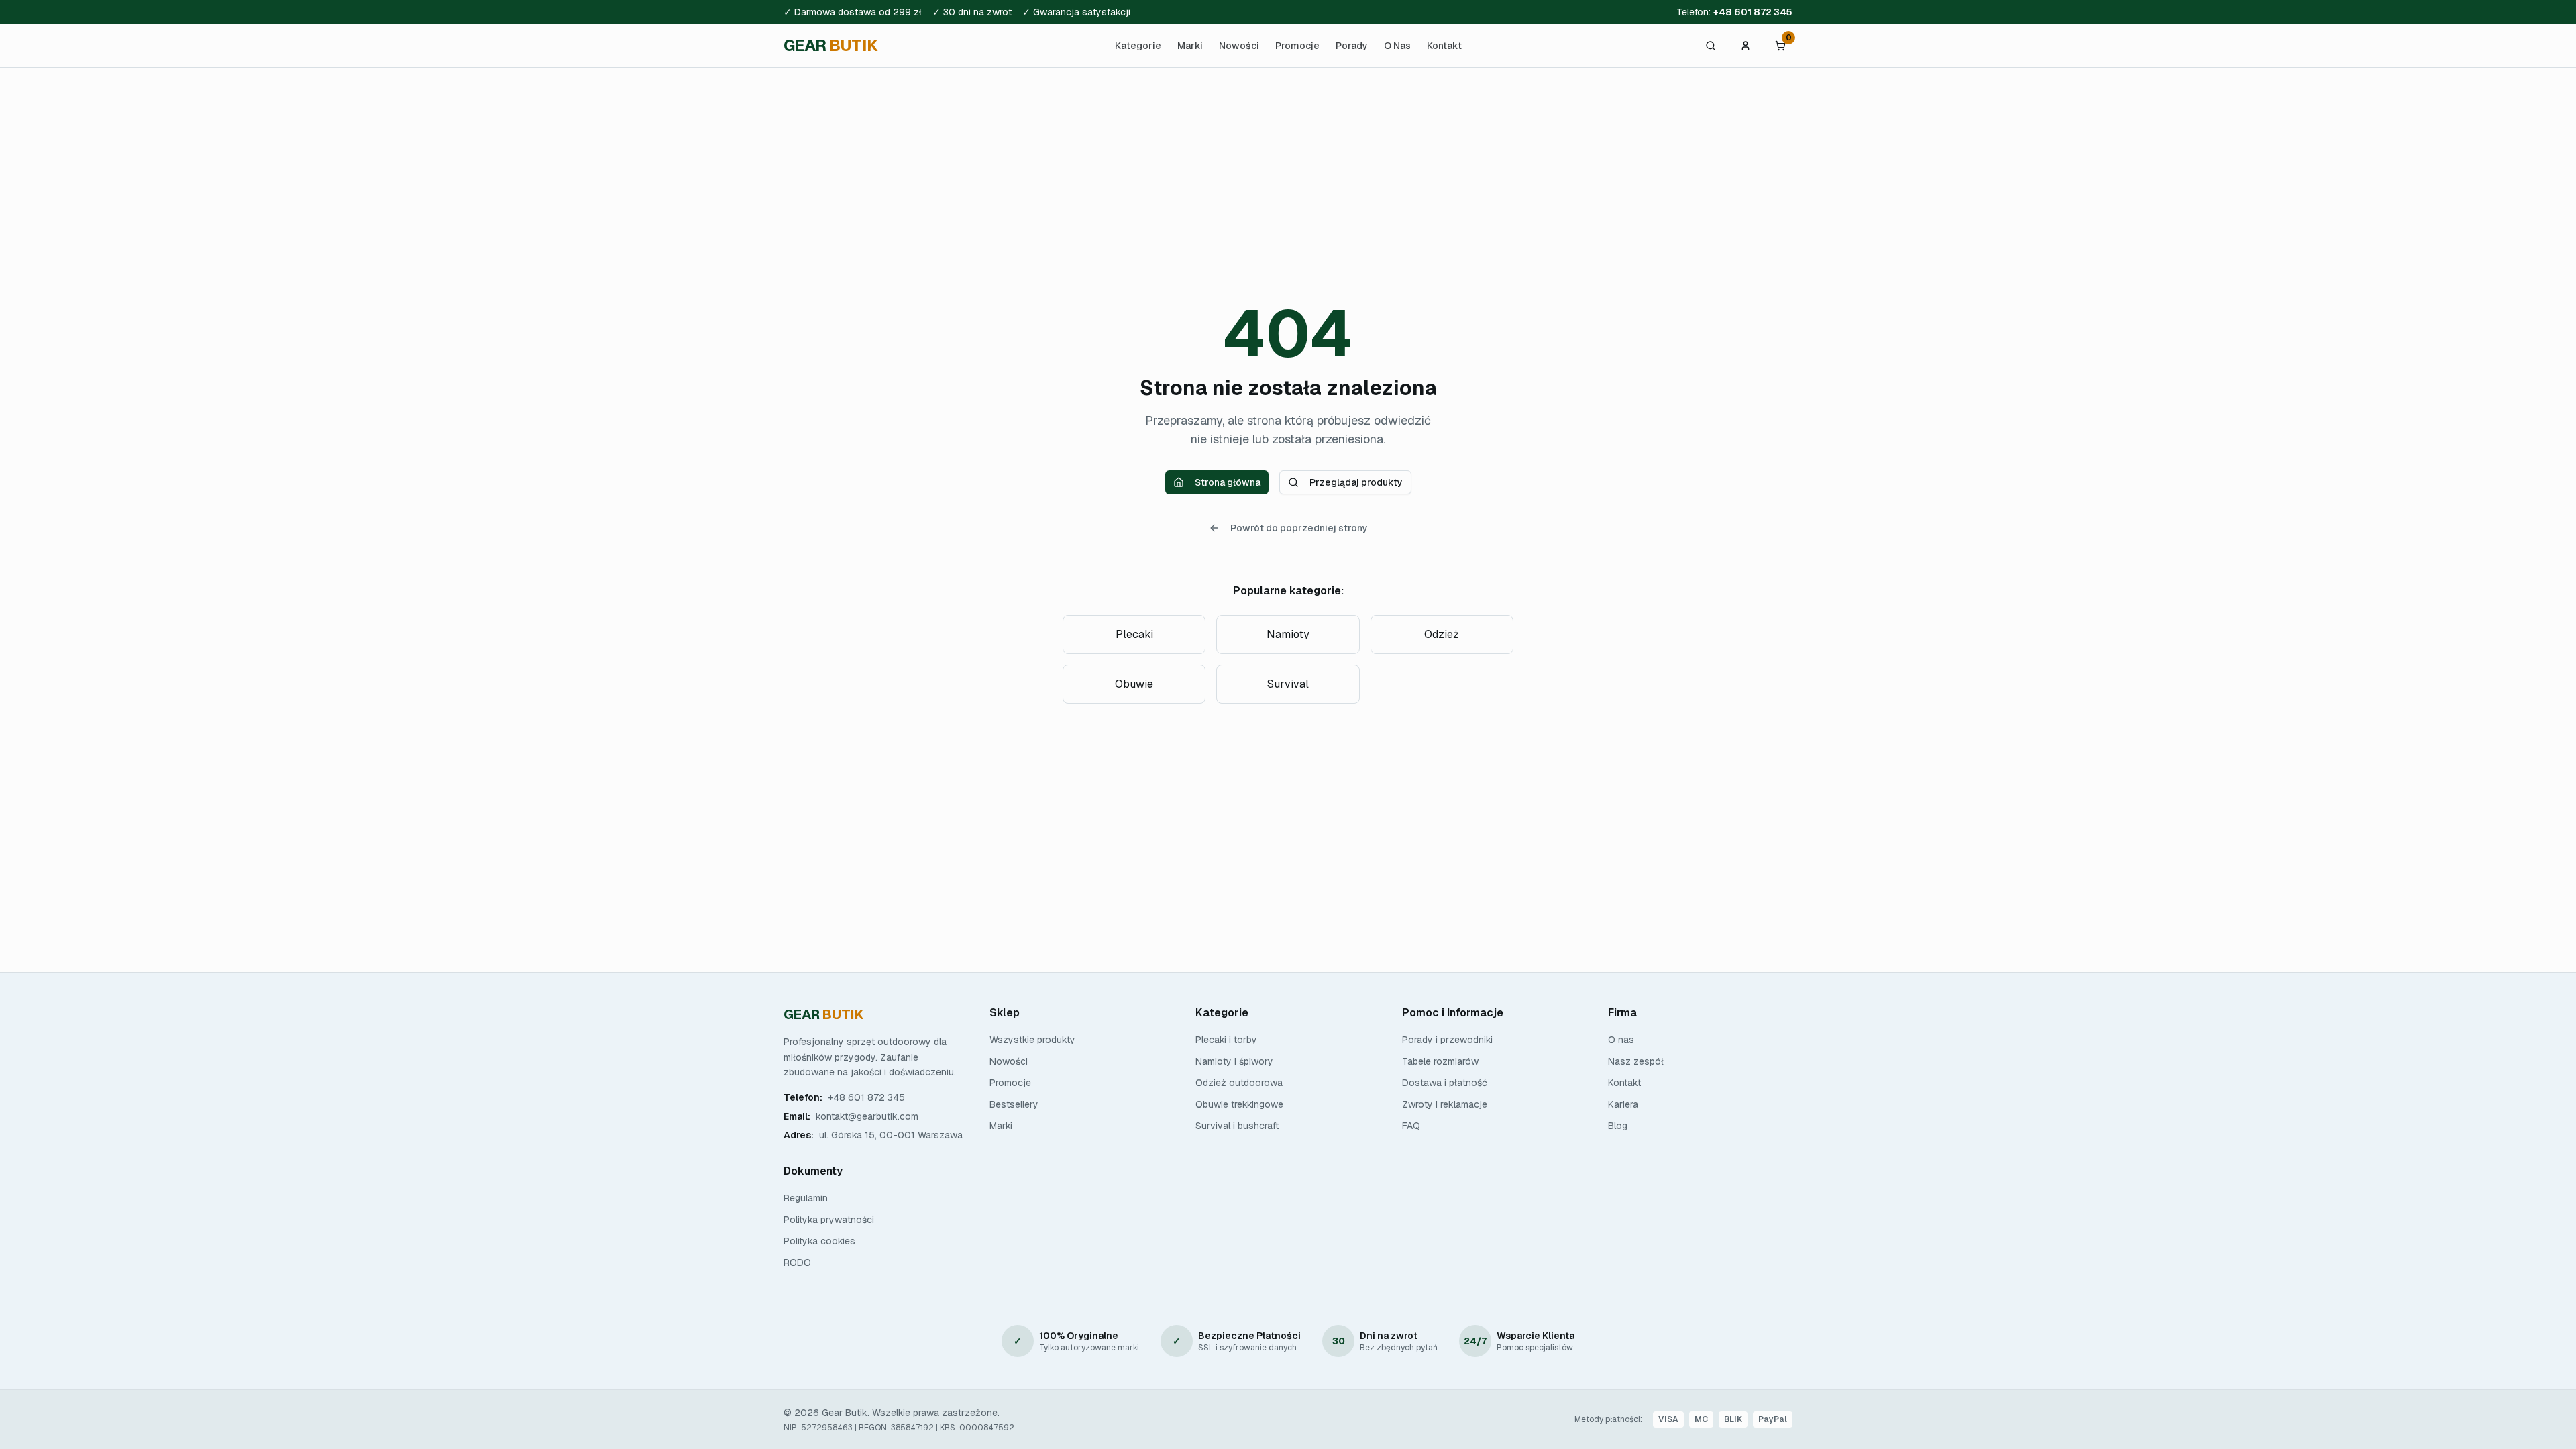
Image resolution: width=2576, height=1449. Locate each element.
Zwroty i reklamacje (1445, 1104)
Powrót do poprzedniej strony (1299, 528)
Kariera (1623, 1104)
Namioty (1288, 634)
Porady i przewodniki (1447, 1040)
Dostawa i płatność (1445, 1083)
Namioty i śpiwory (1234, 1061)
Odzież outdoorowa (1239, 1083)
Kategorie (1138, 46)
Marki (1190, 46)
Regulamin (806, 1198)
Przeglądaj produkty (1356, 482)
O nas (1621, 1040)
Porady (1352, 46)
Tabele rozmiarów (1440, 1061)
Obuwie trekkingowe (1239, 1104)
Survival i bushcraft (1237, 1126)
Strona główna (1228, 482)
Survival (1288, 684)
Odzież (1442, 634)
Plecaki (1134, 634)
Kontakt (1444, 46)
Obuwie (1134, 684)
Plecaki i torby (1226, 1040)
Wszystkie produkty (1032, 1040)
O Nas (1397, 46)
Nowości (1239, 46)
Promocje (1297, 46)
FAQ (1411, 1126)
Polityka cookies (819, 1241)
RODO (797, 1263)
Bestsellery (1014, 1104)
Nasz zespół (1636, 1061)
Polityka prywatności (829, 1220)
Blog (1618, 1126)
